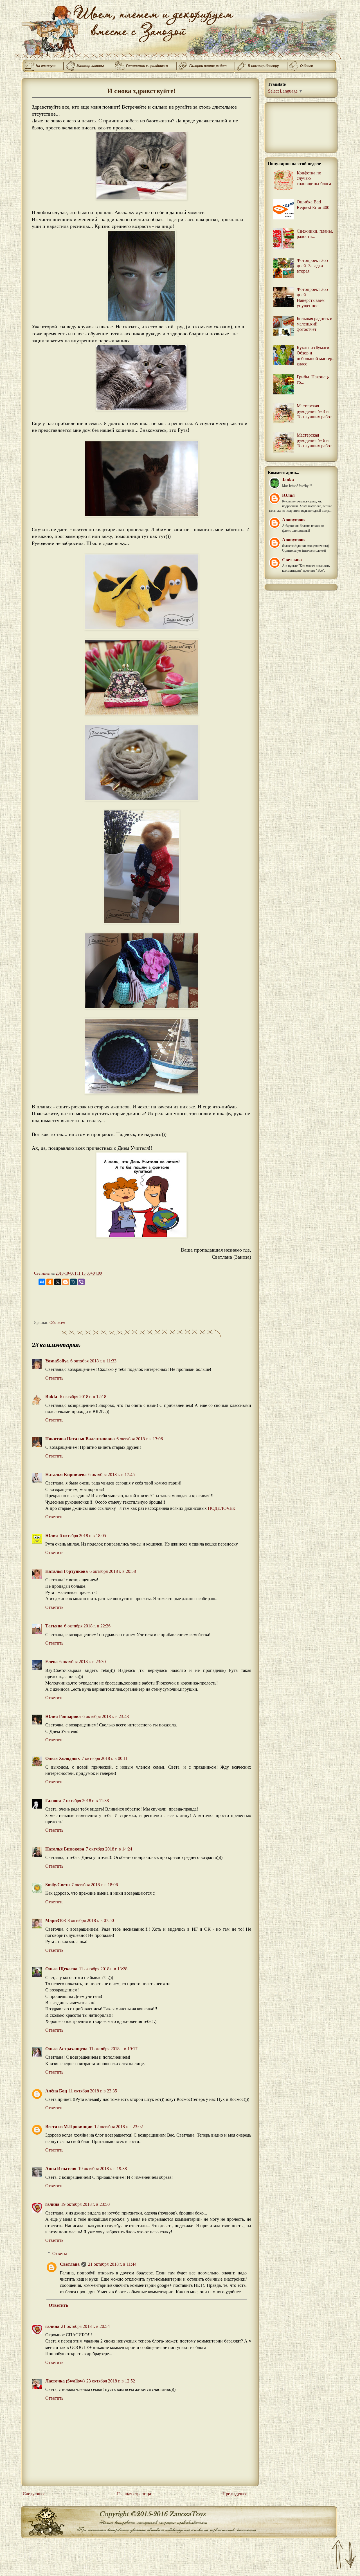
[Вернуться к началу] (338, 2555)
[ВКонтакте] (42, 1282)
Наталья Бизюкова (65, 1849)
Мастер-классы (90, 66)
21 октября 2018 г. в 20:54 (85, 2326)
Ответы (60, 2253)
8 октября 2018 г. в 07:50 (91, 1920)
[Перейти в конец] (351, 2555)
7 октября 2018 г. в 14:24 (109, 1849)
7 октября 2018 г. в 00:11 (105, 1758)
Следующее (34, 2494)
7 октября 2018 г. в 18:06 (95, 1885)
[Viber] (81, 1282)
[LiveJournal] (73, 1282)
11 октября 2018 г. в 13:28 (103, 1969)
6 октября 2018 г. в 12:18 (83, 1397)
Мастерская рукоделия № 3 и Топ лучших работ (314, 411)
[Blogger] (66, 1282)
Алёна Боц (56, 2091)
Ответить (54, 1378)
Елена (51, 1662)
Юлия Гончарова (63, 1716)
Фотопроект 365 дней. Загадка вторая (312, 266)
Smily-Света (58, 1885)
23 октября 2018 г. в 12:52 (111, 2381)
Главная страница (134, 2494)
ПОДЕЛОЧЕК (222, 1508)
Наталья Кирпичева (66, 1475)
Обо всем (57, 1322)
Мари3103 (56, 1920)
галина (52, 2204)
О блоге (307, 66)
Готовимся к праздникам (147, 66)
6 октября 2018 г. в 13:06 (140, 1439)
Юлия (52, 1536)
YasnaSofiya (57, 1361)
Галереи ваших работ (208, 66)
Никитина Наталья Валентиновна (80, 1439)
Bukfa (52, 1397)
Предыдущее (235, 2494)
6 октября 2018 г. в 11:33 (93, 1361)
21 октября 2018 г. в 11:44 (112, 2264)
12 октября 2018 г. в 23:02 (119, 2127)
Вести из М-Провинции (69, 2127)
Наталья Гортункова (67, 1571)
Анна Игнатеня (61, 2169)
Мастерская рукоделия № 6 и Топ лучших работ (314, 440)
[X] (58, 1282)
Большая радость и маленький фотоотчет (315, 324)
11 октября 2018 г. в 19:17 (113, 2049)
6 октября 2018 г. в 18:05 (83, 1536)
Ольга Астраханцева (66, 2049)
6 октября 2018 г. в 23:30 (83, 1662)
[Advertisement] (136, 1304)
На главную (46, 66)
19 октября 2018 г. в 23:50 (85, 2204)
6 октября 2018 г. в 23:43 (106, 1716)
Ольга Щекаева (61, 1969)
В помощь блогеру (263, 66)
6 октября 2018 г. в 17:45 (112, 1475)
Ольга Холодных (63, 1758)
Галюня (53, 1801)
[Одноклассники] (50, 1282)
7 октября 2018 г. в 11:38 (86, 1801)
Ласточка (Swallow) (65, 2381)
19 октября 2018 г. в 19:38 (103, 2169)
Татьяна (54, 1626)
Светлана (70, 2264)
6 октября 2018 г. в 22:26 (87, 1626)
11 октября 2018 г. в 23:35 (93, 2091)
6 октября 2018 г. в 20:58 (113, 1571)
